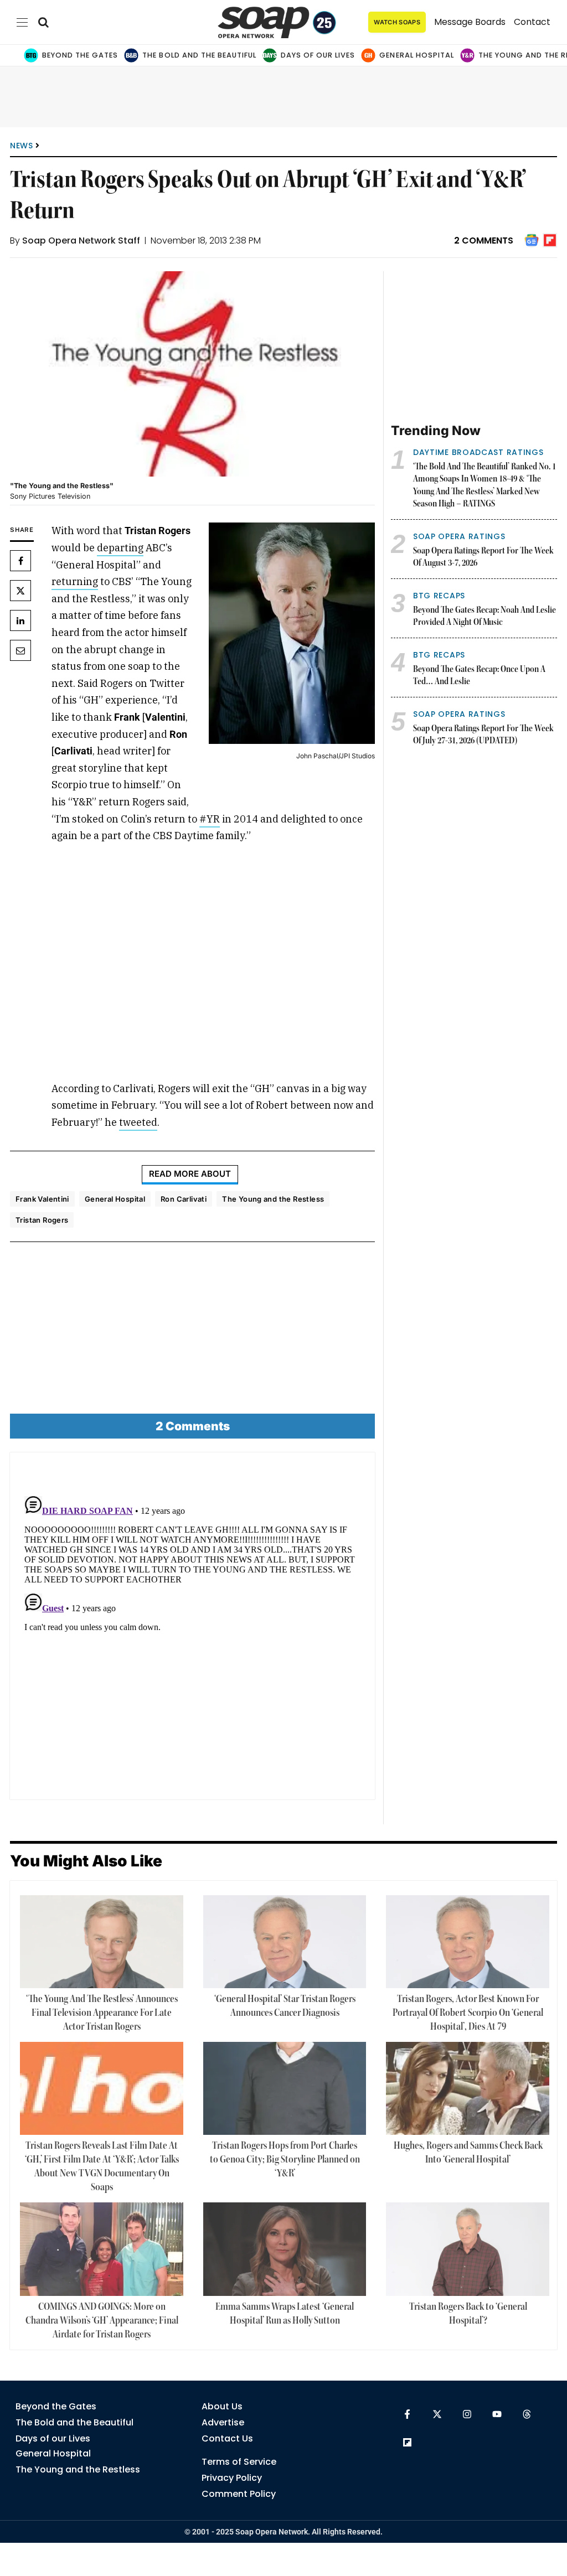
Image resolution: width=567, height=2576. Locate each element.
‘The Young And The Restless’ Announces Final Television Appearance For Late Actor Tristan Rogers (102, 2013)
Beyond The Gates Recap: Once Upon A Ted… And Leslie (479, 676)
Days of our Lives (318, 55)
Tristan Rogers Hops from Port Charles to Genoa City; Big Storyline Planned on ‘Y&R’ (285, 2160)
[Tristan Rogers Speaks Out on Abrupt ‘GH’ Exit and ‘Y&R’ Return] (192, 374)
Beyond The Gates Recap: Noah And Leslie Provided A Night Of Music (484, 617)
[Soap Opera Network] (277, 22)
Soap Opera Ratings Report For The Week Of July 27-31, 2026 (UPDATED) (483, 735)
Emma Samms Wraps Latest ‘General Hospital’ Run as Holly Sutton (285, 2314)
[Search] (43, 22)
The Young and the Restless (273, 1199)
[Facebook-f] (407, 2414)
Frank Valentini (42, 1199)
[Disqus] (192, 1630)
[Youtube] (497, 2414)
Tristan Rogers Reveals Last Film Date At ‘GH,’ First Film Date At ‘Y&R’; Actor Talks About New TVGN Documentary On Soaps (102, 2167)
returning (75, 581)
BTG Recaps (439, 596)
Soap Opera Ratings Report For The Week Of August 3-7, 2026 (483, 558)
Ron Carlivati (184, 1199)
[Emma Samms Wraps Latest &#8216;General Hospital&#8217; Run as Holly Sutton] (285, 2249)
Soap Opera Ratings (459, 536)
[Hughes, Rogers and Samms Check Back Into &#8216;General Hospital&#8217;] (468, 2088)
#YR (210, 819)
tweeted (138, 1122)
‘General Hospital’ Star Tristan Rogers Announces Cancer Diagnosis (285, 2006)
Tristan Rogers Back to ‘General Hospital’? (468, 2314)
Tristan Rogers (42, 1220)
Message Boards (470, 22)
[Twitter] (20, 591)
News (22, 146)
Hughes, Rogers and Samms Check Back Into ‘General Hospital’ (468, 2153)
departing (120, 548)
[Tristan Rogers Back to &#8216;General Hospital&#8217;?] (468, 2249)
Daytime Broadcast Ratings (478, 452)
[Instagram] (467, 2414)
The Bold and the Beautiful (199, 55)
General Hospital (416, 55)
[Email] (20, 650)
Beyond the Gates (80, 55)
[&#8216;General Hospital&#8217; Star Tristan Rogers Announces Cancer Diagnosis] (285, 1942)
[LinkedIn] (20, 620)
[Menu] (22, 22)
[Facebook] (20, 561)
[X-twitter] (437, 2414)
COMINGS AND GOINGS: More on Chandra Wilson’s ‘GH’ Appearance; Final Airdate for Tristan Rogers (102, 2321)
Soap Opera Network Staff (81, 240)
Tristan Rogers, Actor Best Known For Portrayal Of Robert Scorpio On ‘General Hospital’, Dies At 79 (468, 2013)
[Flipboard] (407, 2442)
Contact (532, 22)
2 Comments (484, 240)
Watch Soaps (397, 22)
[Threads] (527, 2414)
